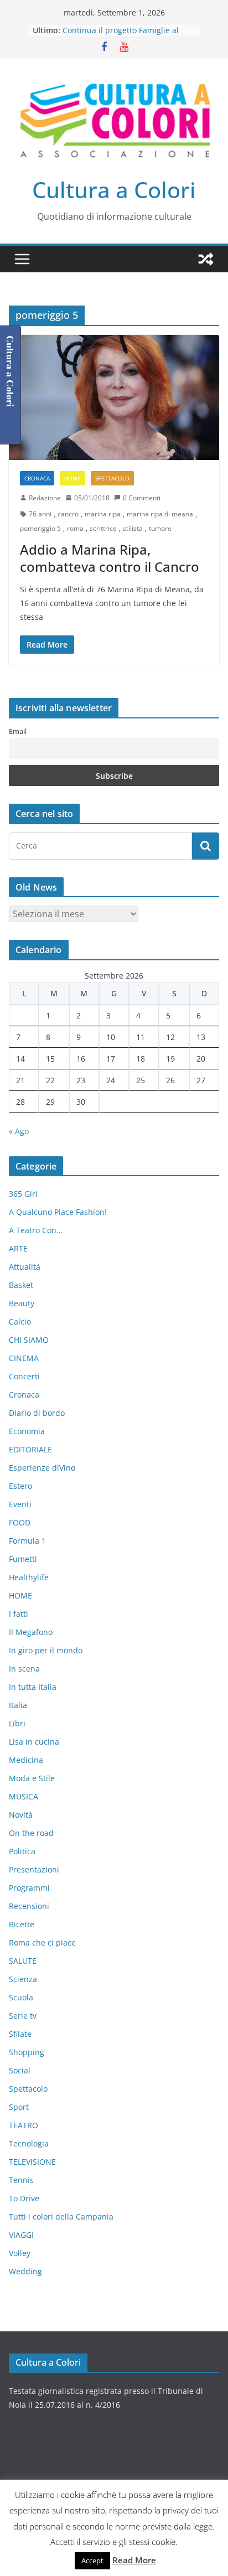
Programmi (29, 1888)
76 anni (40, 514)
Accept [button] (92, 2561)
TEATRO (24, 2125)
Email (18, 731)
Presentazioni (34, 1869)
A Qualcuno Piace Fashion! (58, 1212)
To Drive (24, 2198)
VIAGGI (21, 2235)
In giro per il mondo (46, 1650)
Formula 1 (27, 1541)
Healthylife (29, 1577)
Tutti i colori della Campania (61, 2217)
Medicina (26, 1760)
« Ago (19, 1131)
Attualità (25, 1267)
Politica (22, 1851)
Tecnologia (29, 2143)
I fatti (19, 1614)
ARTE (18, 1248)
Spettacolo (112, 478)
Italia (18, 1705)
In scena (24, 1669)
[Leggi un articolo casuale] (206, 259)
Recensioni (29, 1906)
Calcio (20, 1321)
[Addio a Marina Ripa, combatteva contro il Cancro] (114, 397)
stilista (133, 528)
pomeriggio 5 (40, 528)
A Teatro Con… (36, 1230)
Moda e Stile (32, 1778)
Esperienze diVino (42, 1468)
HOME (72, 478)
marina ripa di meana (160, 514)
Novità (21, 1815)
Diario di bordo (37, 1413)
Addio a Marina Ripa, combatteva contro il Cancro (110, 558)
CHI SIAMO (29, 1340)
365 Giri (23, 1194)
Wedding (25, 2271)
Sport (19, 2107)
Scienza (23, 1979)
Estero (20, 1486)
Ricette (22, 1924)
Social (20, 2070)
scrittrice (103, 528)
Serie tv (23, 2016)
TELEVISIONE (32, 2162)
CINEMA (24, 1358)
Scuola (21, 1997)
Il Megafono (31, 1632)
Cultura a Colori (114, 190)
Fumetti (23, 1559)
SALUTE (23, 1961)
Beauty (22, 1303)
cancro (68, 514)
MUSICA (24, 1796)
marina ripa (103, 514)
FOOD (20, 1522)
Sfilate (20, 2034)
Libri (17, 1723)
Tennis (21, 2180)
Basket (21, 1285)
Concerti (24, 1376)
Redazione (45, 498)
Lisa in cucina (34, 1742)
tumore (160, 528)
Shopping (27, 2052)
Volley (20, 2253)
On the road (31, 1833)
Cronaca (37, 478)
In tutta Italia (33, 1687)
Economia (27, 1431)
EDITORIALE (30, 1449)
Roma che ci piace (42, 1943)
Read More (134, 2560)
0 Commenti (142, 498)
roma (75, 528)
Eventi (20, 1504)
